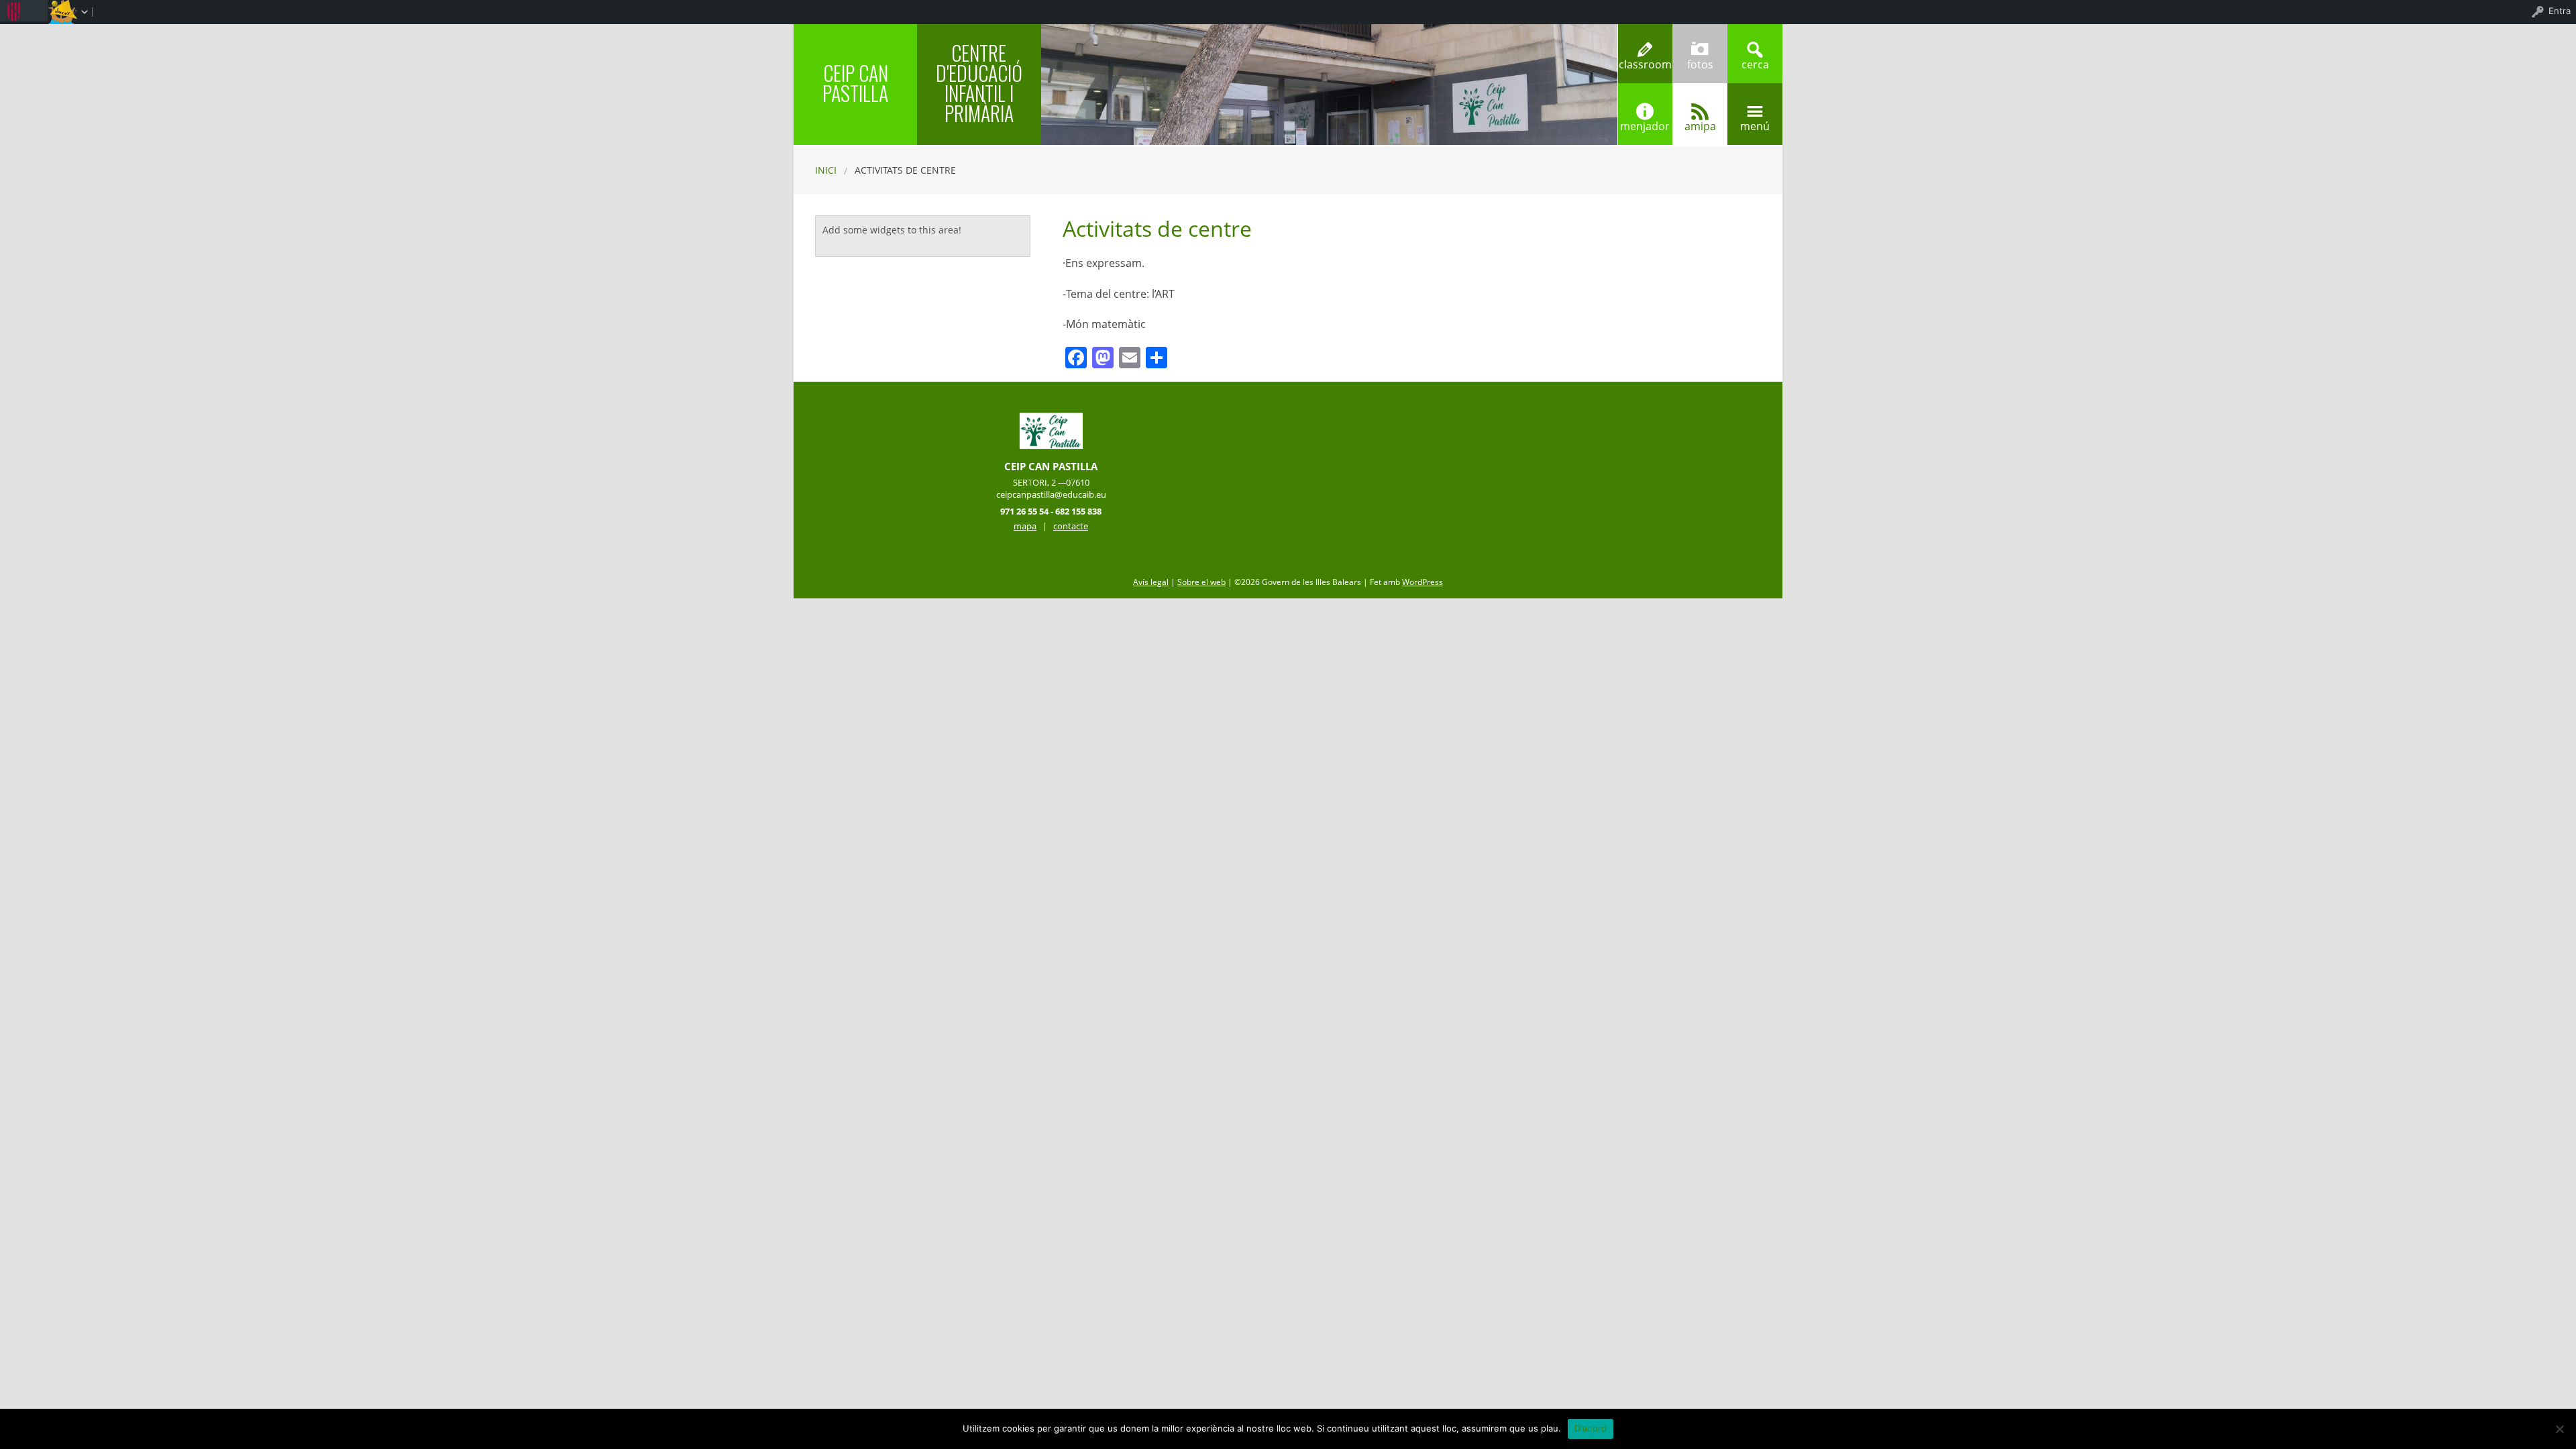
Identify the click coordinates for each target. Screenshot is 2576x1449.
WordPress (1423, 582)
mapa (1025, 526)
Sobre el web (1201, 582)
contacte (1071, 526)
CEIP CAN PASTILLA (855, 83)
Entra (2560, 11)
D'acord (1591, 1428)
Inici (826, 170)
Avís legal (1151, 582)
